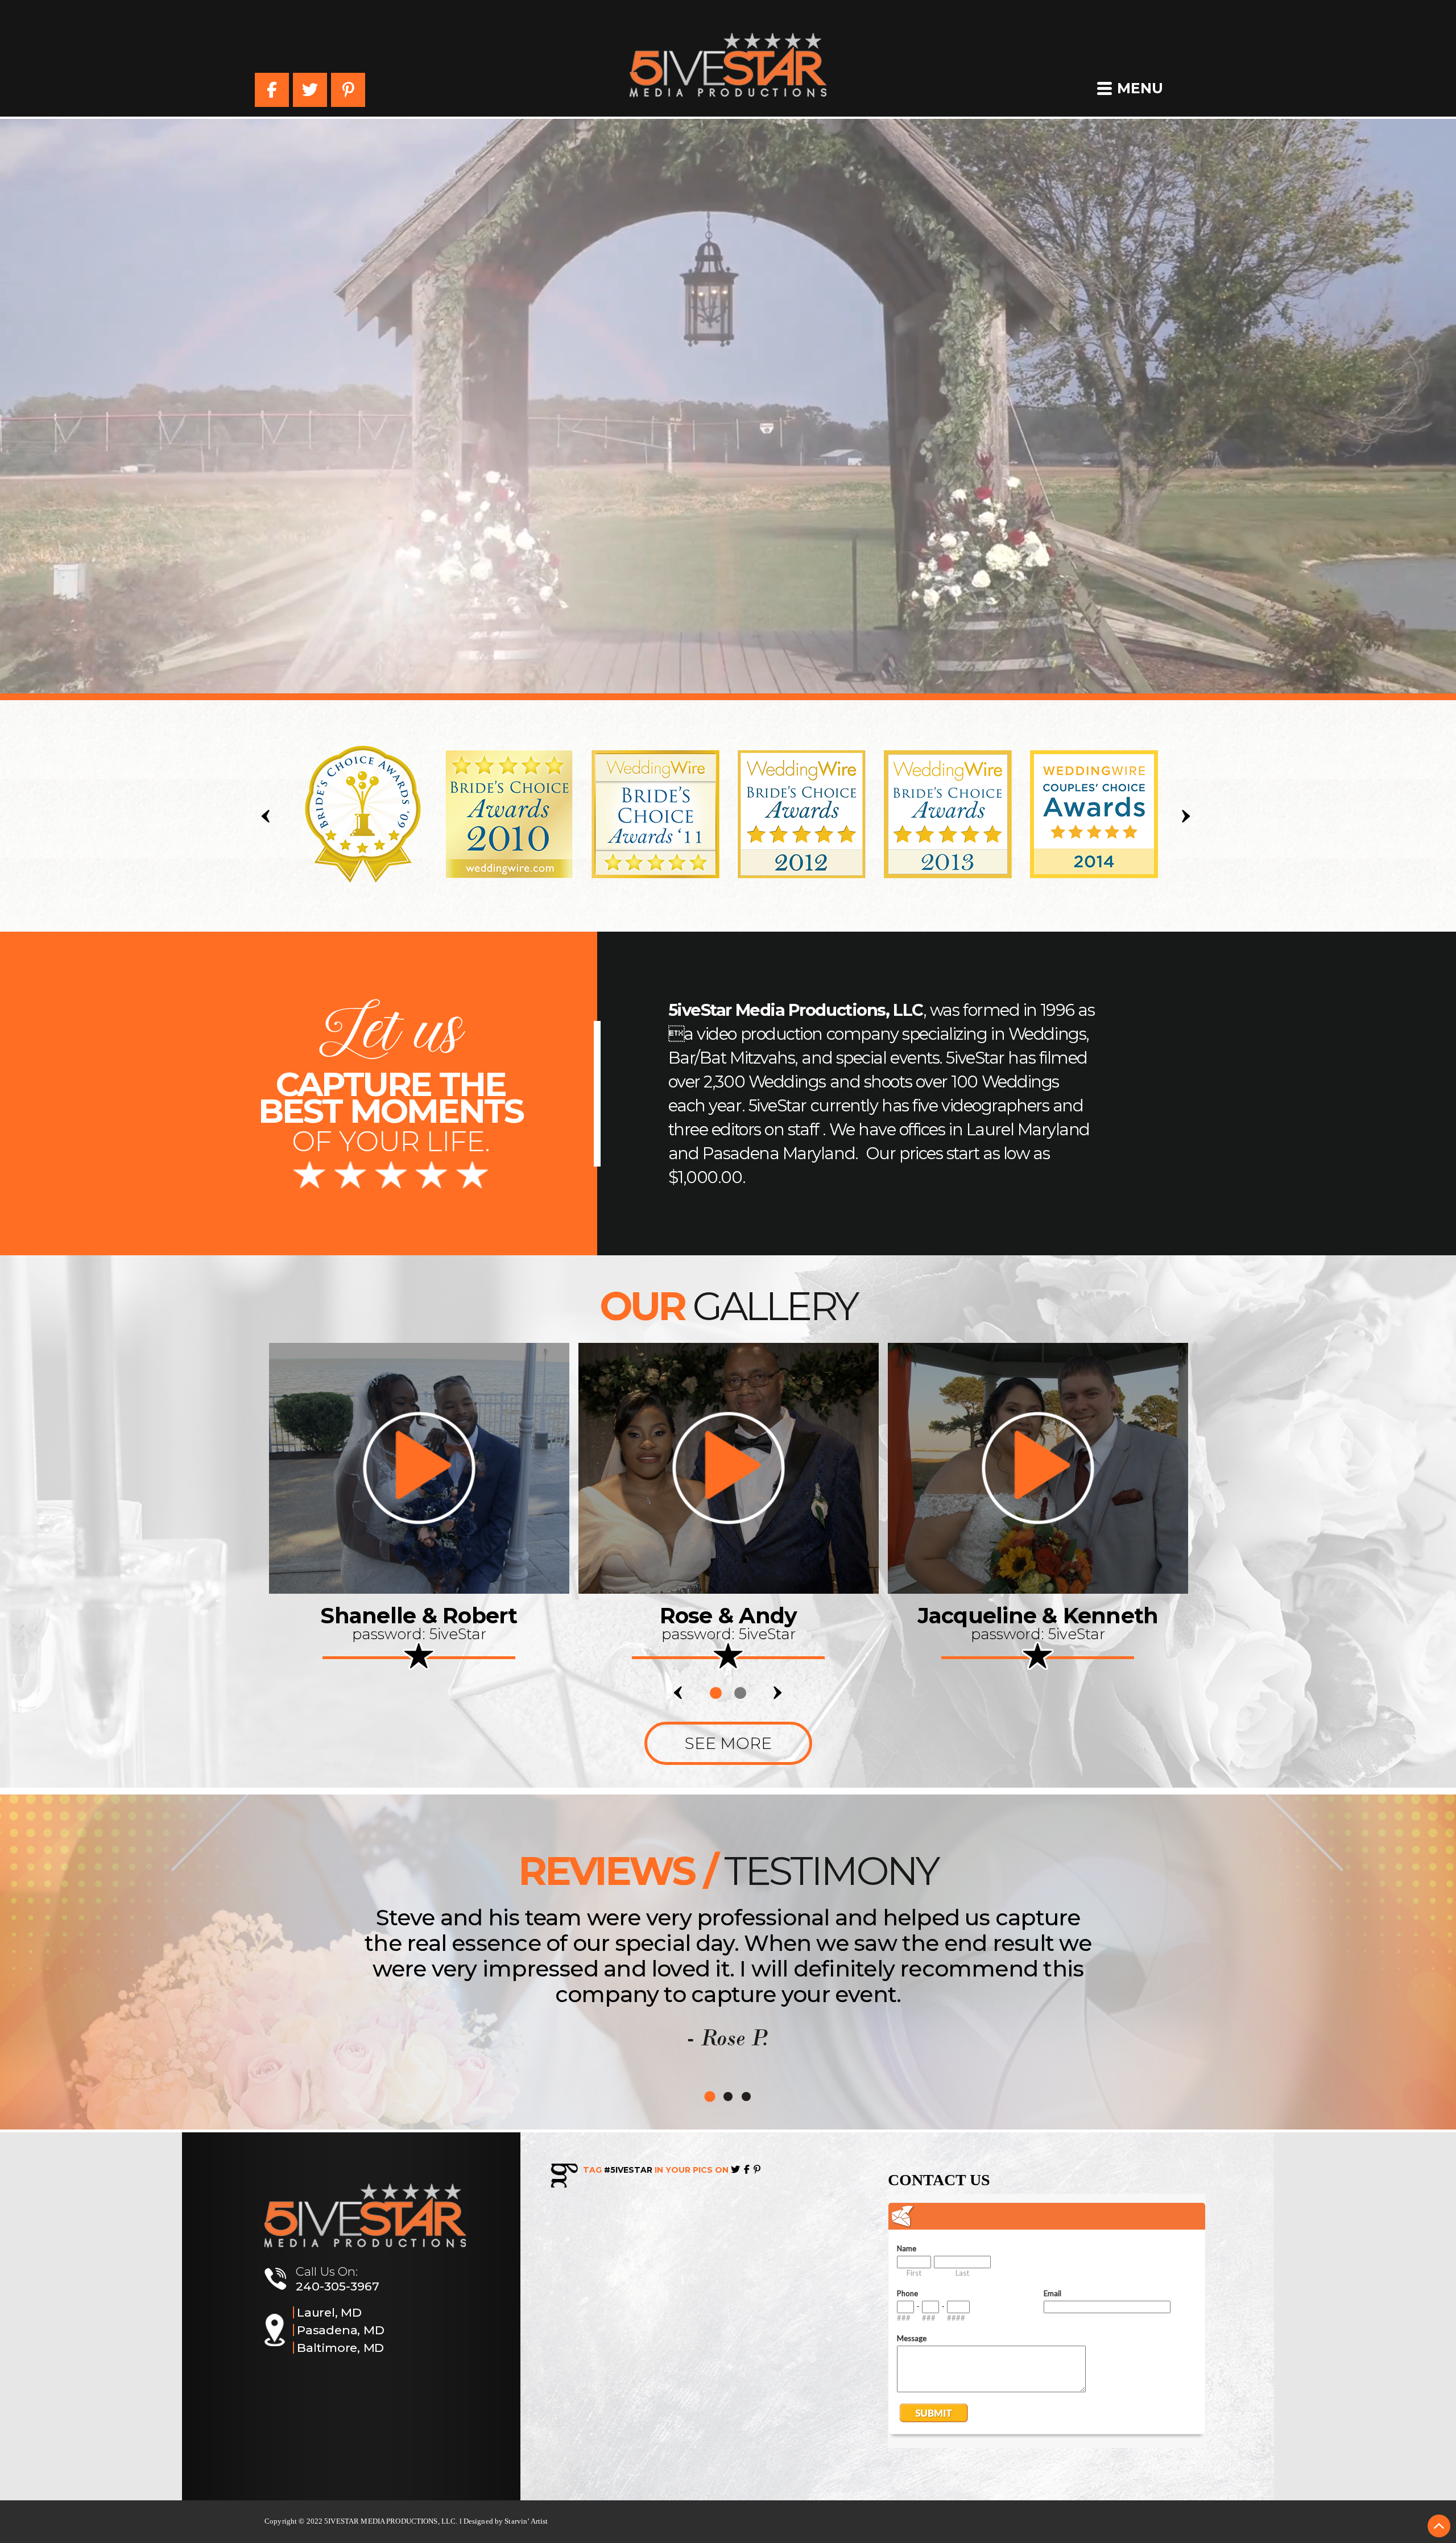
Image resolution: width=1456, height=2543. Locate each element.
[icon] (419, 1468)
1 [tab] (716, 1693)
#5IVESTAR (628, 2170)
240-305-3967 (338, 2286)
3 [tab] (746, 2097)
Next (1188, 816)
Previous (268, 816)
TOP (1439, 2526)
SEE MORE (728, 1743)
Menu (1140, 88)
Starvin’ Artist (526, 2521)
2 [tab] (740, 1693)
